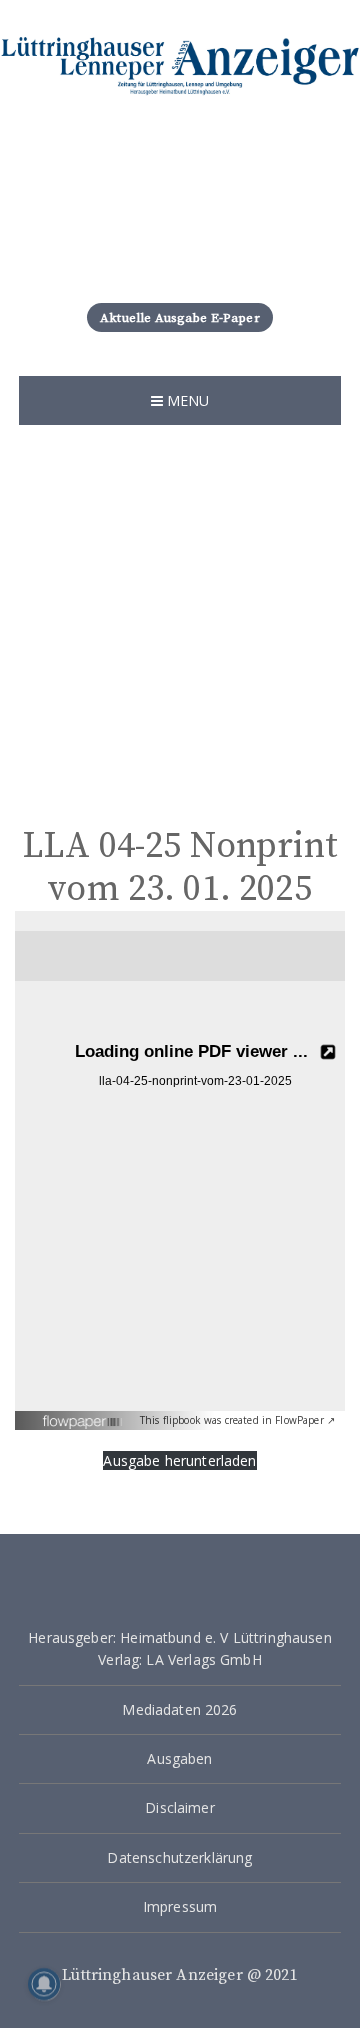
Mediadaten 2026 (179, 1709)
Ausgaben (179, 1758)
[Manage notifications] (44, 1984)
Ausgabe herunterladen (179, 1460)
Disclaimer (180, 1807)
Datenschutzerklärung (179, 1857)
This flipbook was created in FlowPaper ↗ (237, 1420)
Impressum (180, 1906)
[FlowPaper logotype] (83, 1414)
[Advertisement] (180, 615)
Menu (186, 400)
